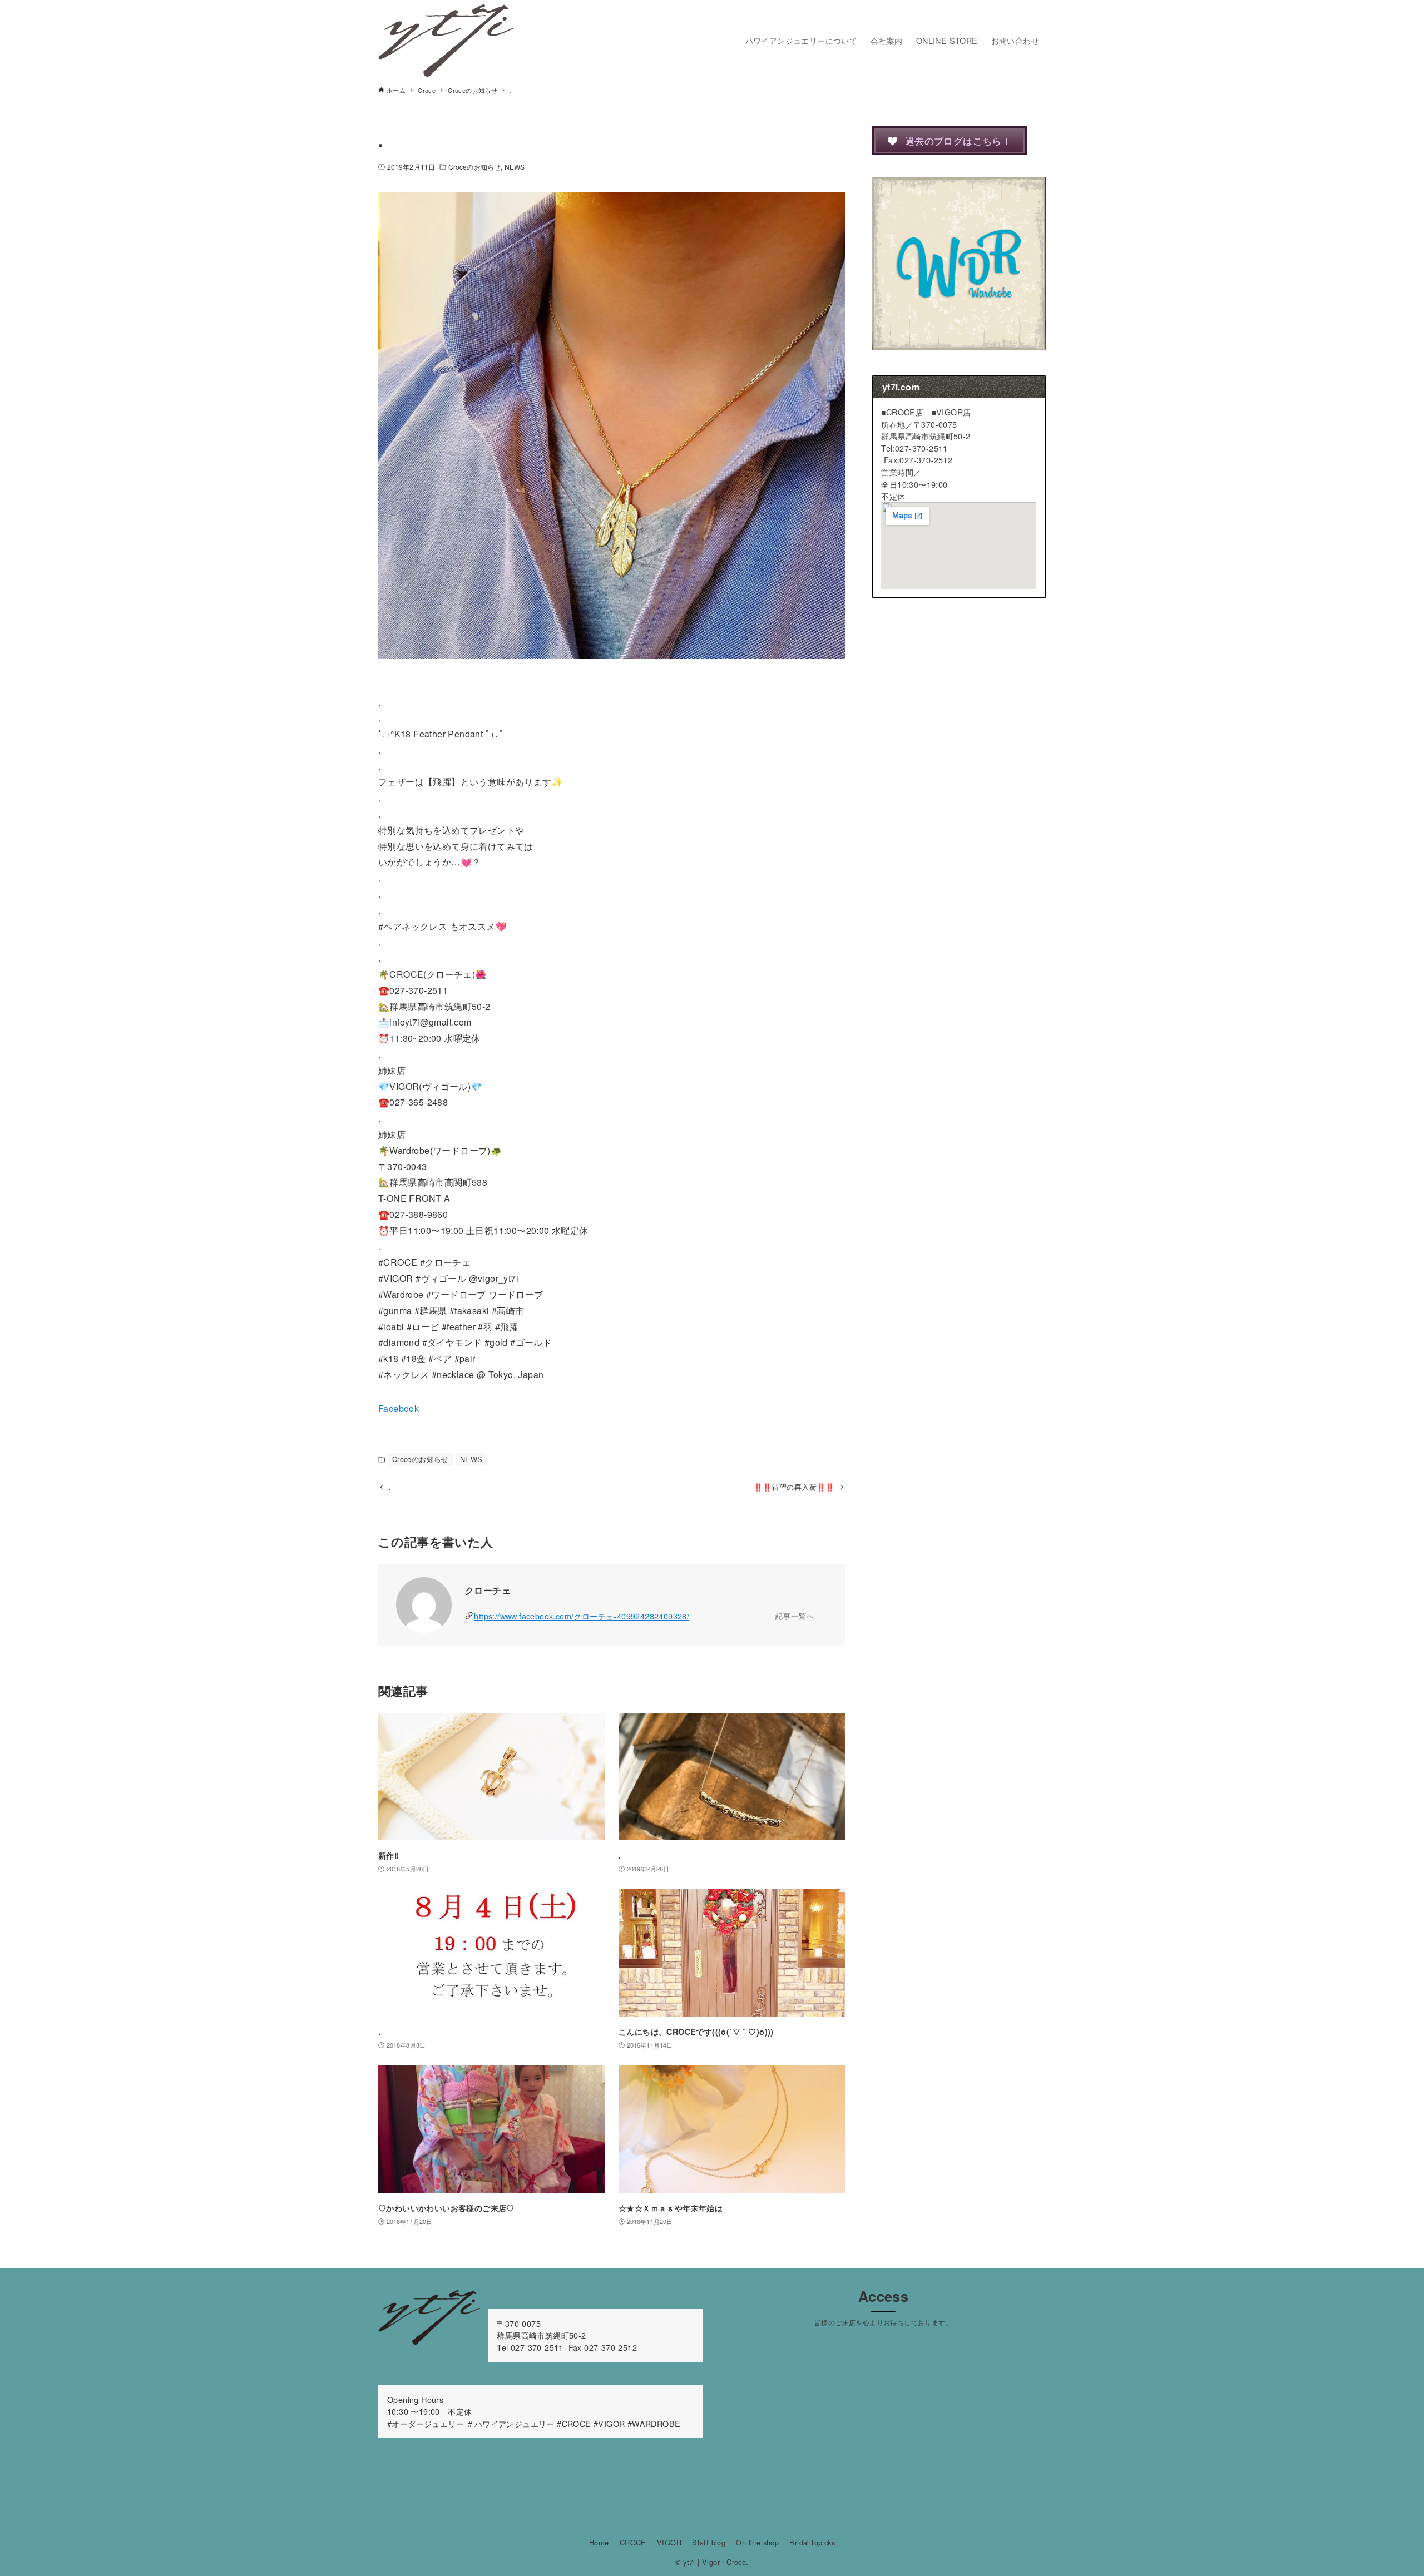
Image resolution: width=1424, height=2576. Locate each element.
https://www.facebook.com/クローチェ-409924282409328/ (582, 1616)
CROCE (633, 2542)
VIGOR (669, 2542)
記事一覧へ (795, 1616)
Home (599, 2542)
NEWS (515, 167)
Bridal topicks (812, 2542)
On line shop (757, 2542)
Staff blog (709, 2542)
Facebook (399, 1408)
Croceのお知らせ (474, 167)
